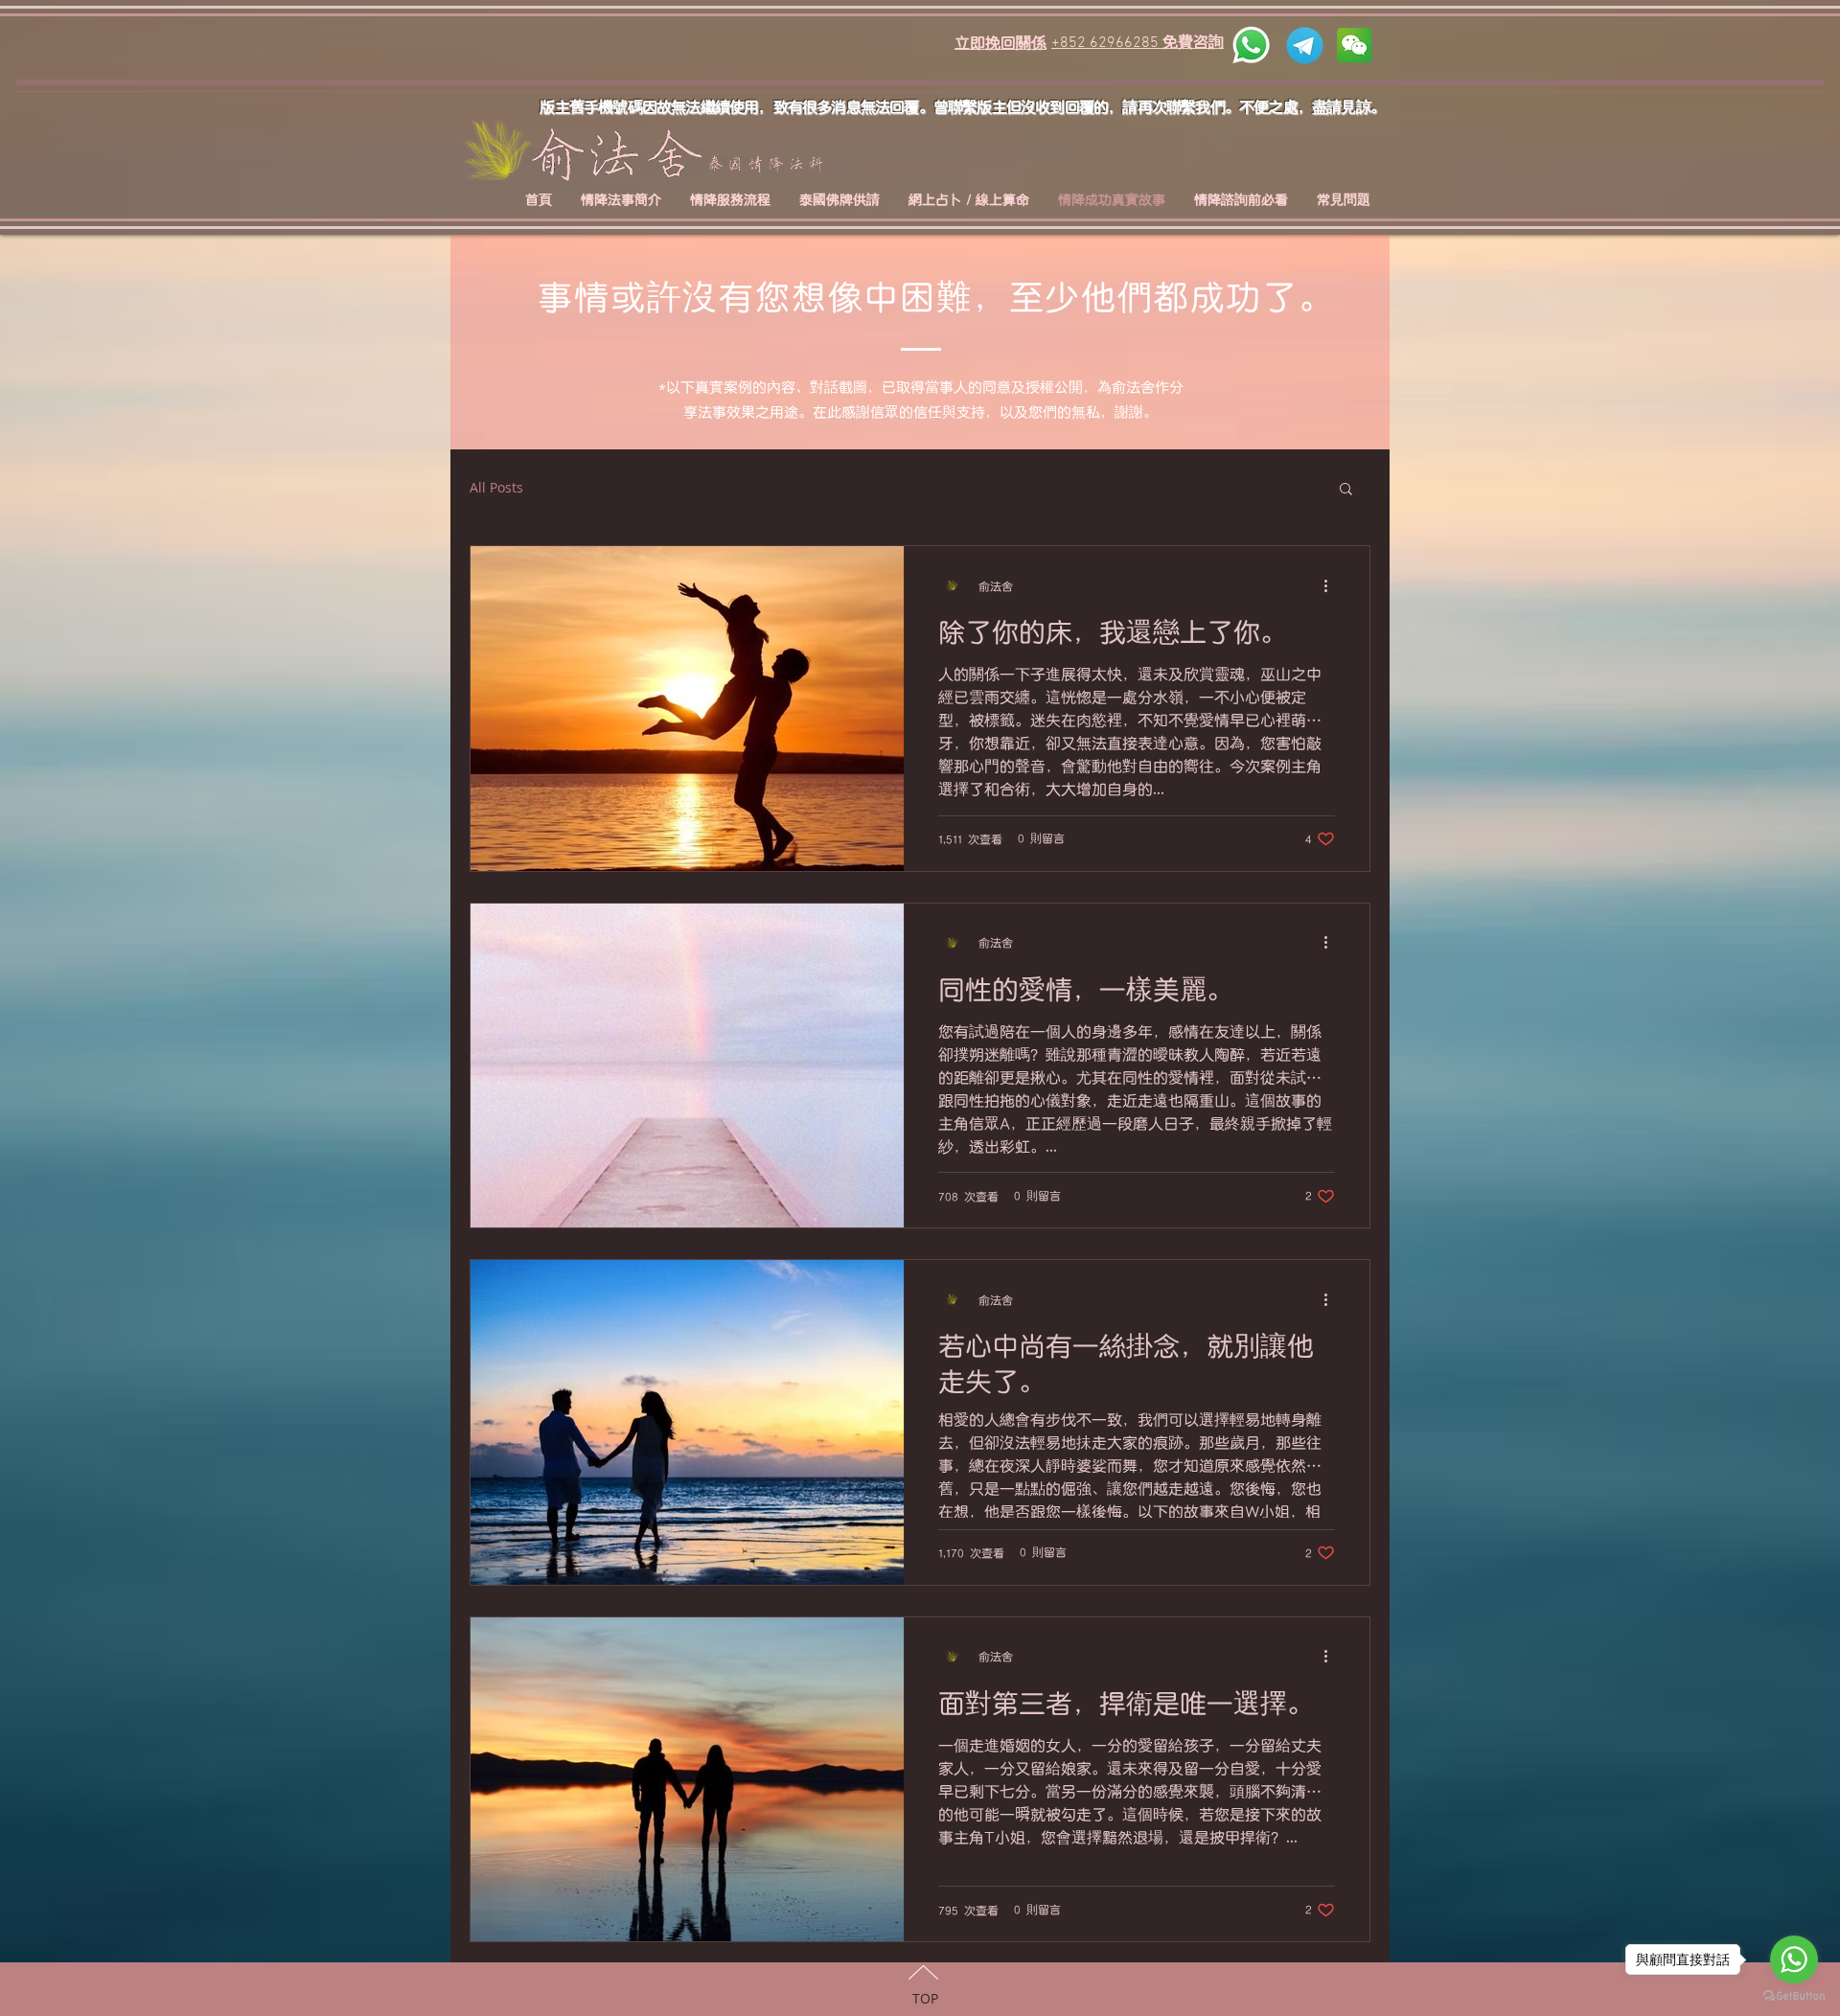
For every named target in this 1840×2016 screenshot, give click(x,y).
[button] (1346, 490)
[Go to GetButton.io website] (1794, 1996)
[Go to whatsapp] (1794, 1959)
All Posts (496, 487)
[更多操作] (1332, 585)
